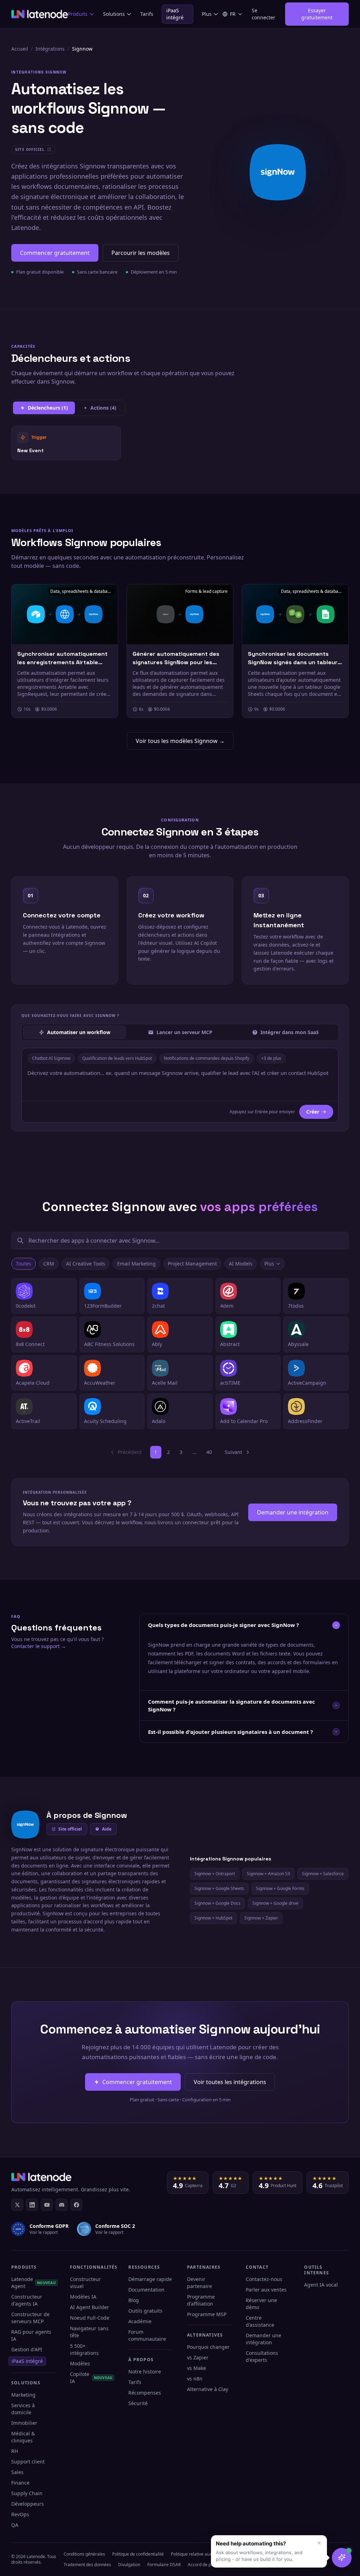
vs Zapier (198, 2357)
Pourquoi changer (208, 2347)
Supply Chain (27, 2493)
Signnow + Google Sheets (219, 1888)
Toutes (24, 1264)
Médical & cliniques (23, 2437)
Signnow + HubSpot (213, 1918)
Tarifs (147, 14)
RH (15, 2451)
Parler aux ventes (266, 2290)
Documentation (146, 2290)
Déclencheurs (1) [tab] (48, 408)
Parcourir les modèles (141, 253)
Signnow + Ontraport (215, 1874)
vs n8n (195, 2379)
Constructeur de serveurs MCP (30, 2318)
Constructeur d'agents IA (27, 2300)
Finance (20, 2483)
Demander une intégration (293, 1512)
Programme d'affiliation (201, 2300)
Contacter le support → (39, 1646)
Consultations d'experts (262, 2356)
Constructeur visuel (85, 2283)
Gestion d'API (27, 2349)
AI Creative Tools (86, 1264)
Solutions (114, 14)
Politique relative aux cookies (199, 2554)
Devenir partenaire (200, 2283)
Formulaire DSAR (164, 2565)
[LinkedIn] (32, 2205)
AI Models (241, 1264)
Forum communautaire (147, 2335)
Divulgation (129, 2565)
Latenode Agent (34, 2283)
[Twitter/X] (17, 2205)
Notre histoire (145, 2372)
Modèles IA (83, 2297)
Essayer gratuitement (317, 14)
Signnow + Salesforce (323, 1874)
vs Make (197, 2368)
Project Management (192, 1264)
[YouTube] (47, 2205)
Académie (140, 2321)
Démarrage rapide (150, 2279)
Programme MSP (207, 2314)
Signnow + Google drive (275, 1903)
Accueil (20, 49)
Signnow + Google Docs (217, 1903)
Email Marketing (136, 1264)
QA (15, 2525)
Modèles (80, 2363)
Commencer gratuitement (55, 253)
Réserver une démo (261, 2304)
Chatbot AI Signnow (51, 1058)
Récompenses (145, 2393)
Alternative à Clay (208, 2389)
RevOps (20, 2514)
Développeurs (28, 2504)
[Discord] (62, 2205)
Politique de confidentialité (138, 2554)
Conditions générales (84, 2554)
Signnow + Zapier (261, 1918)
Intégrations (50, 49)
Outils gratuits (145, 2311)
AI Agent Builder (89, 2307)
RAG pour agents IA (31, 2335)
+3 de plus (271, 1058)
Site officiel (70, 1829)
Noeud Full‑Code (90, 2318)
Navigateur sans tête (89, 2332)
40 (209, 1452)
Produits (78, 14)
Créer (313, 1112)
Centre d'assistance (260, 2321)
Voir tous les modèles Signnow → (180, 741)
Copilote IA (91, 2378)
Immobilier (24, 2423)
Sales (17, 2472)
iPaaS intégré (175, 14)
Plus (207, 14)
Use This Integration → (66, 443)
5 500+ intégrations (84, 2349)
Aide (107, 1829)
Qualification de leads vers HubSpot (117, 1058)
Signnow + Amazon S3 (268, 1874)
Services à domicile (23, 2409)
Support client (28, 2462)
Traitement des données (87, 2565)
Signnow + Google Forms (280, 1888)
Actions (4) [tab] (103, 408)
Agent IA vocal (321, 2285)
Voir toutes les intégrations (230, 2082)
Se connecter (263, 14)
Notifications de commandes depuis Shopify (207, 1058)
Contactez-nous (264, 2279)
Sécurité (138, 2403)
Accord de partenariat (209, 2565)
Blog (134, 2300)
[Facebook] (76, 2205)
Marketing (23, 2395)
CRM (49, 1264)
